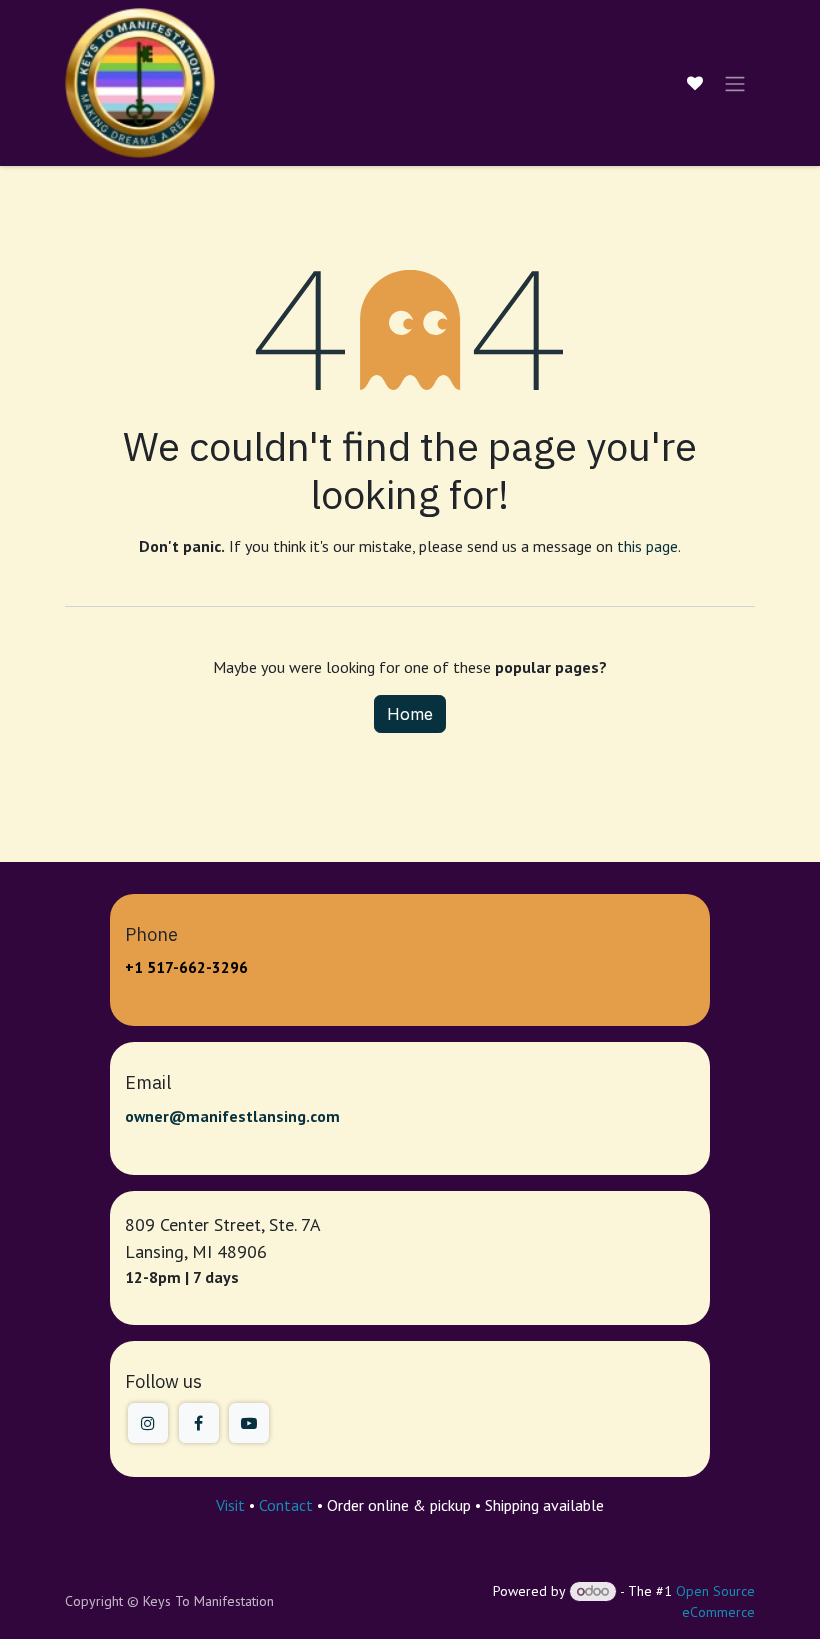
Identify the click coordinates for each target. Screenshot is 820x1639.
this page (647, 546)
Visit (230, 1505)
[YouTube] (249, 1423)
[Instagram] (148, 1423)
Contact (286, 1505)
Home (410, 714)
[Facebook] (199, 1423)
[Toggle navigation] (735, 83)
